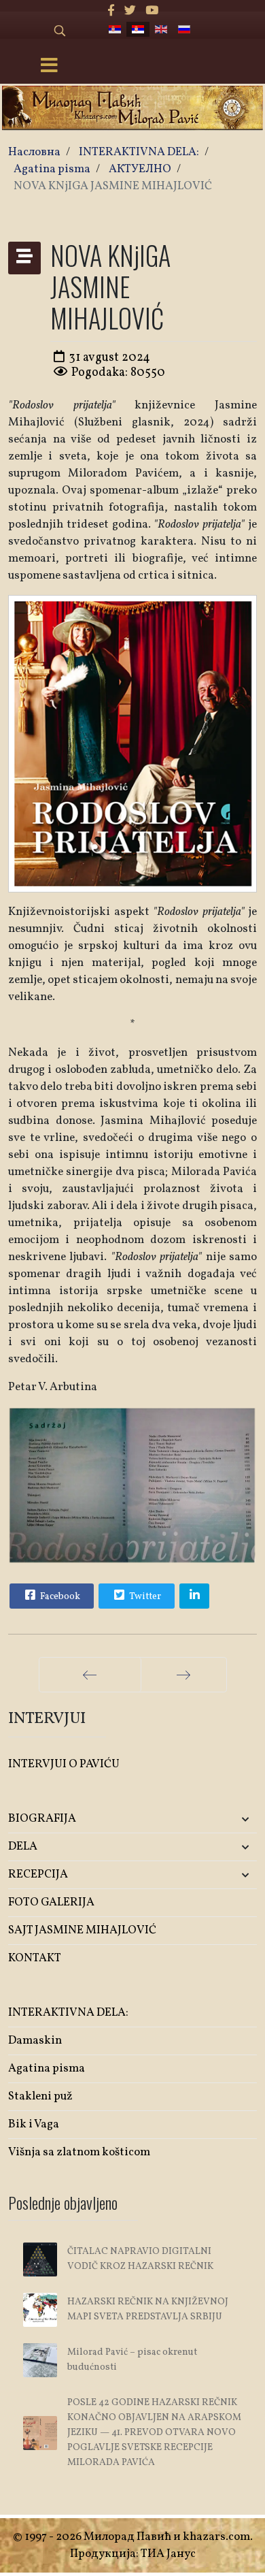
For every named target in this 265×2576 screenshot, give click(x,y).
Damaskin (35, 2041)
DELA (23, 1847)
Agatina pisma (47, 2068)
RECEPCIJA (38, 1874)
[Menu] (50, 67)
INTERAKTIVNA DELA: (68, 2013)
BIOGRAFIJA (42, 1819)
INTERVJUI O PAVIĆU (64, 1764)
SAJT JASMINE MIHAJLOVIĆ (82, 1930)
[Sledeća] (184, 1675)
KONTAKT (35, 1958)
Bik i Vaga (34, 2124)
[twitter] (130, 11)
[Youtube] (152, 11)
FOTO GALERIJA (51, 1902)
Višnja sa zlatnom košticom (79, 2152)
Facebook (59, 1597)
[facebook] (111, 11)
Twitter (144, 1597)
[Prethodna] (90, 1675)
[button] (216, 1819)
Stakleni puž (40, 2096)
